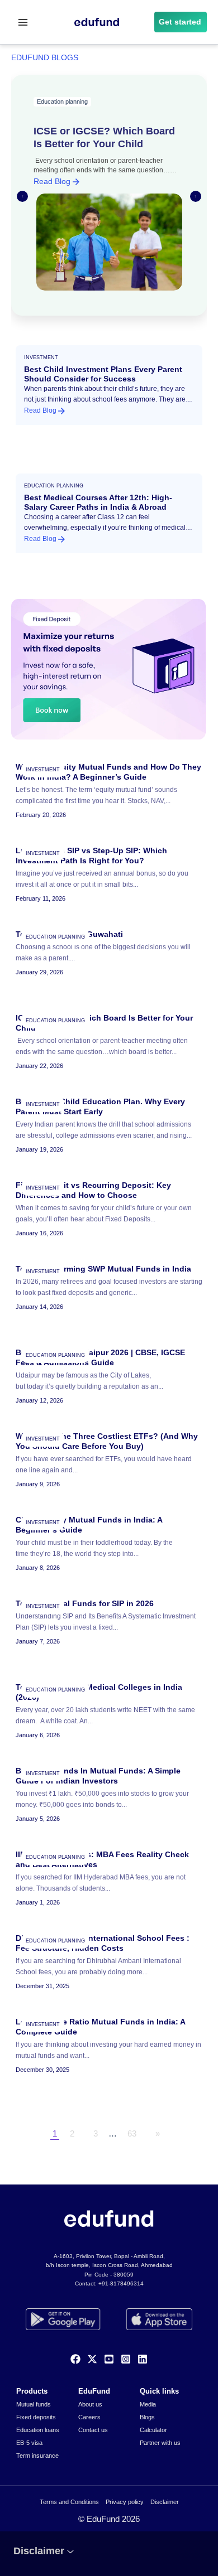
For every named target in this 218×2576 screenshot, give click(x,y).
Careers (89, 2417)
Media (148, 2404)
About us (90, 2404)
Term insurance (37, 2456)
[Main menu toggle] (23, 22)
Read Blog (53, 181)
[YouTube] (109, 2359)
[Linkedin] (143, 2359)
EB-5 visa (29, 2443)
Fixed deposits (36, 2417)
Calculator (153, 2430)
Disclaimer (165, 2502)
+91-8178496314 (121, 2283)
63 (132, 2134)
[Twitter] (92, 2359)
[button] (181, 22)
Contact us (93, 2430)
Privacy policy (125, 2502)
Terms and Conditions (69, 2502)
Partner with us (160, 2443)
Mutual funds (34, 2404)
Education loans (38, 2430)
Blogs (147, 2417)
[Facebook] (75, 2359)
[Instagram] (126, 2359)
